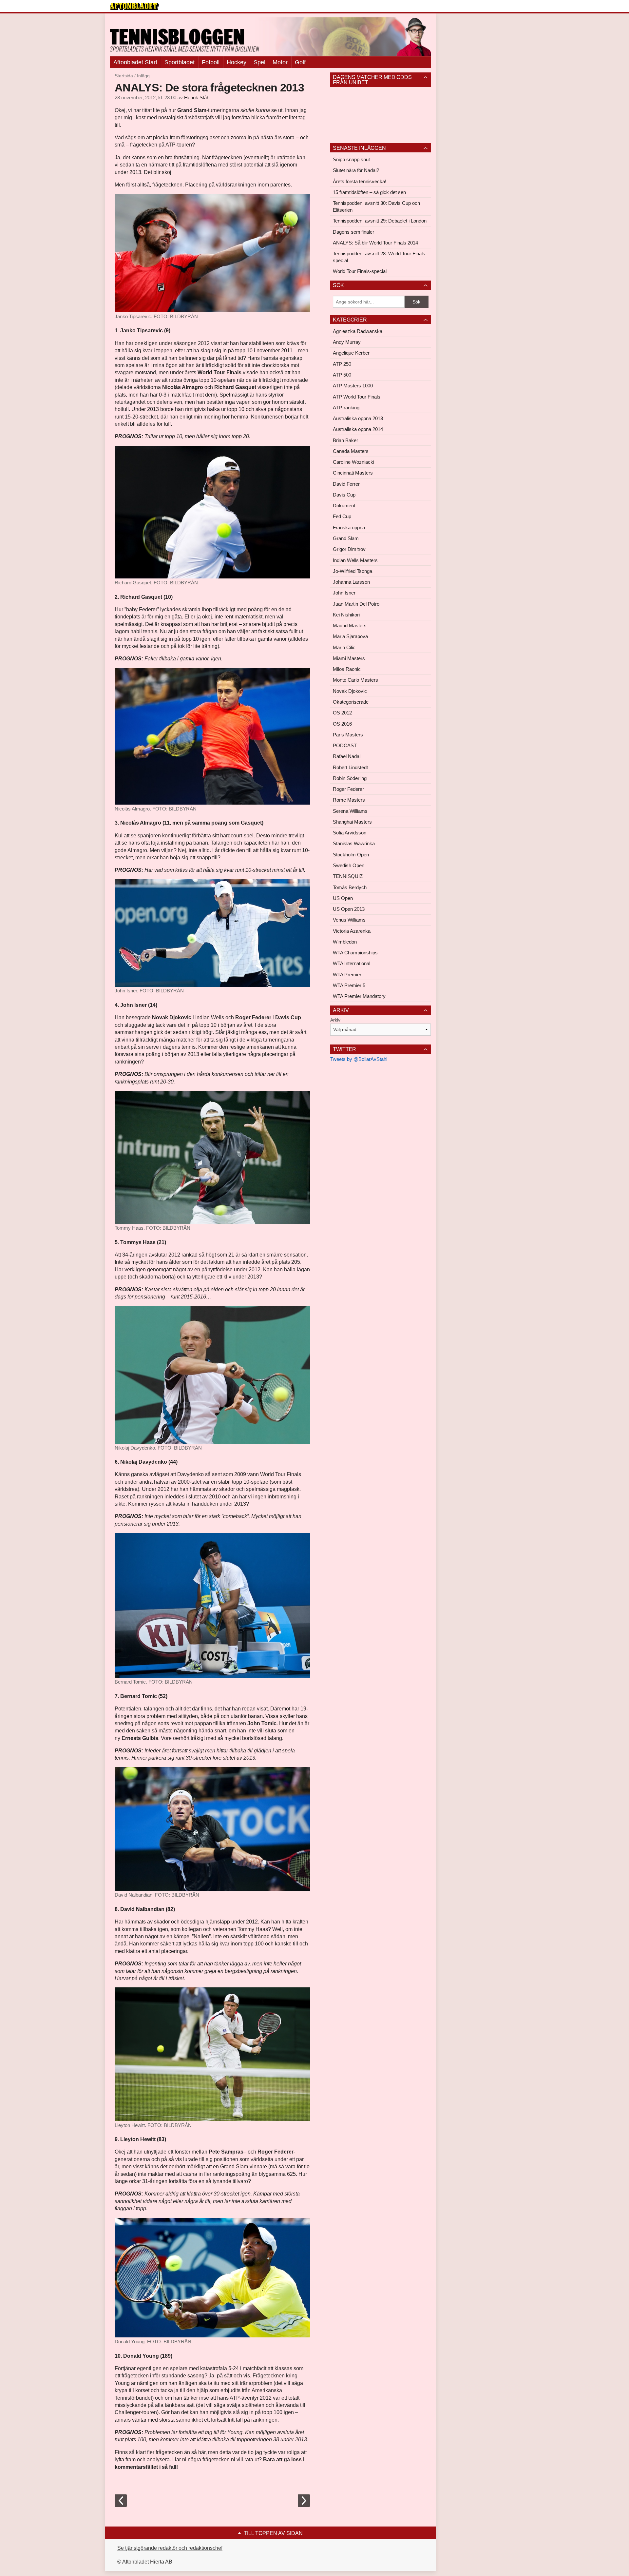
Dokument (344, 506)
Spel (259, 62)
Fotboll (211, 62)
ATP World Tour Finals (357, 397)
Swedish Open (349, 865)
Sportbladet (180, 62)
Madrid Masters (350, 625)
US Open (343, 898)
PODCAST (345, 745)
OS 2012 (342, 713)
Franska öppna (349, 527)
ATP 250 (342, 364)
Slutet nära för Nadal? (356, 170)
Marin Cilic (344, 647)
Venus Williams (349, 920)
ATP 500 (342, 375)
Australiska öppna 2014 (358, 429)
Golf (300, 62)
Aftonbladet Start (135, 62)
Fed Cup (342, 516)
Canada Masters (351, 451)
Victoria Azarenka (352, 931)
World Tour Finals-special (360, 271)
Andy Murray (347, 342)
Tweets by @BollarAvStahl (359, 1059)
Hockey (237, 62)
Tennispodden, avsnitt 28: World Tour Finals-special (380, 257)
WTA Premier (347, 975)
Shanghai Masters (352, 822)
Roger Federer (348, 789)
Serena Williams (350, 811)
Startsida (124, 76)
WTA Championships (355, 953)
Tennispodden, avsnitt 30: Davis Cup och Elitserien (376, 206)
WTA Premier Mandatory (359, 996)
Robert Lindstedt (350, 767)
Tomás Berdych (350, 887)
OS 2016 (342, 724)
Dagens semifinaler (353, 232)
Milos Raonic (347, 669)
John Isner (344, 593)
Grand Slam (346, 538)
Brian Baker (345, 440)
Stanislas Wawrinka (354, 843)
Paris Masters (348, 735)
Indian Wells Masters (355, 560)
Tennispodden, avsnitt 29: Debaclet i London (380, 221)
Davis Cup (344, 495)
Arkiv (335, 1020)
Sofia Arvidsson (350, 833)
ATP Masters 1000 (353, 386)
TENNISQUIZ (348, 876)
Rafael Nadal (347, 756)
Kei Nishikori (346, 615)
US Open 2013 (349, 909)
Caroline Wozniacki (353, 462)
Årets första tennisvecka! (360, 181)
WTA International (352, 963)
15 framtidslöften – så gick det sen (369, 192)
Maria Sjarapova (350, 636)
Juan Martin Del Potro (356, 604)
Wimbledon (345, 942)
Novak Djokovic (350, 691)
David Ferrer (346, 484)
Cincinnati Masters (353, 473)
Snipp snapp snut (351, 159)
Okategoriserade (351, 702)
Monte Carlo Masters (355, 680)
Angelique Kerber (351, 353)
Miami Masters (349, 658)
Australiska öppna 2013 (358, 418)
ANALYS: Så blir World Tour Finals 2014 (375, 243)
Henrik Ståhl (197, 98)
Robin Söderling (350, 778)
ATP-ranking (346, 408)
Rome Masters (349, 800)
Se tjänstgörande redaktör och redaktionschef (170, 2548)
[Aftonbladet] (134, 7)
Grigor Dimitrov (349, 549)
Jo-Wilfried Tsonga (353, 571)
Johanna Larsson (351, 582)
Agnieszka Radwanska (358, 331)
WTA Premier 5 (349, 985)
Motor (280, 62)
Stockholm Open (351, 855)
